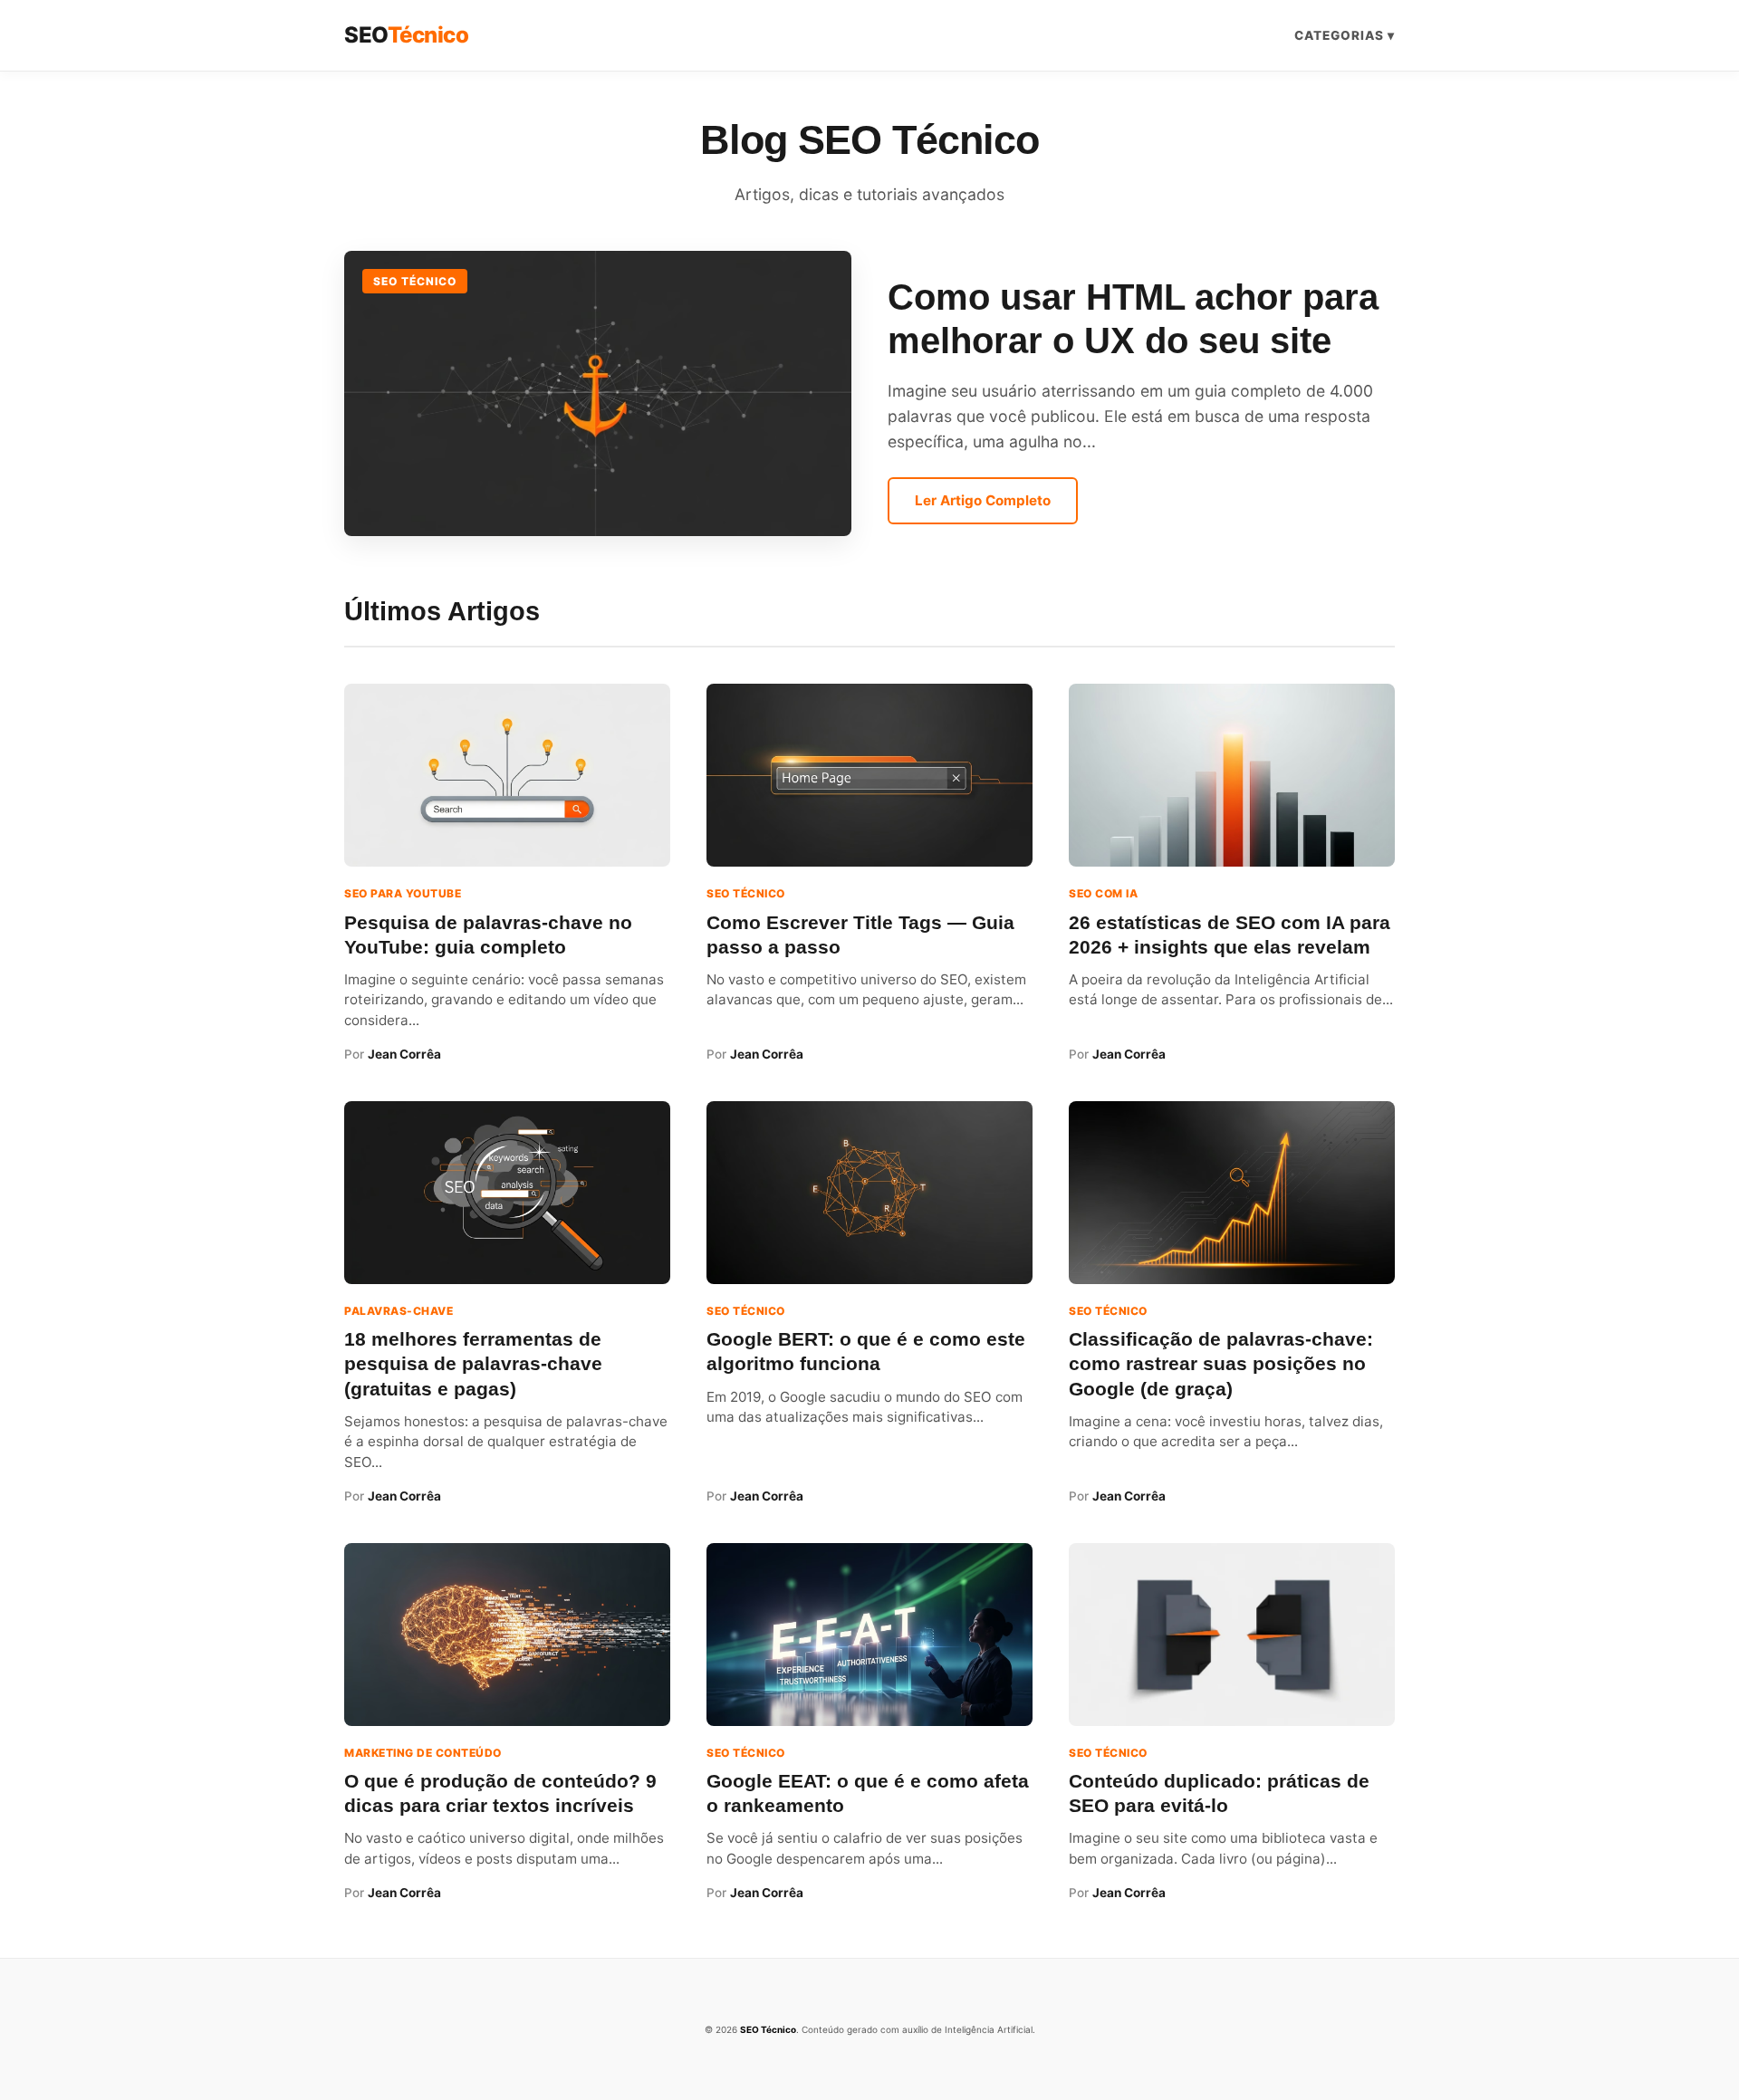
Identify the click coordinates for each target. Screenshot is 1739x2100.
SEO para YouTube (403, 893)
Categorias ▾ (1345, 35)
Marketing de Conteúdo (423, 1753)
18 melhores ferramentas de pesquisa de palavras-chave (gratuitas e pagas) (473, 1363)
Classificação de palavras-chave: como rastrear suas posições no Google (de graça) (1221, 1363)
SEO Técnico (415, 281)
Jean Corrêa (404, 1054)
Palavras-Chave (399, 1311)
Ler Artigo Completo (983, 500)
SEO (406, 35)
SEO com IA (1103, 893)
